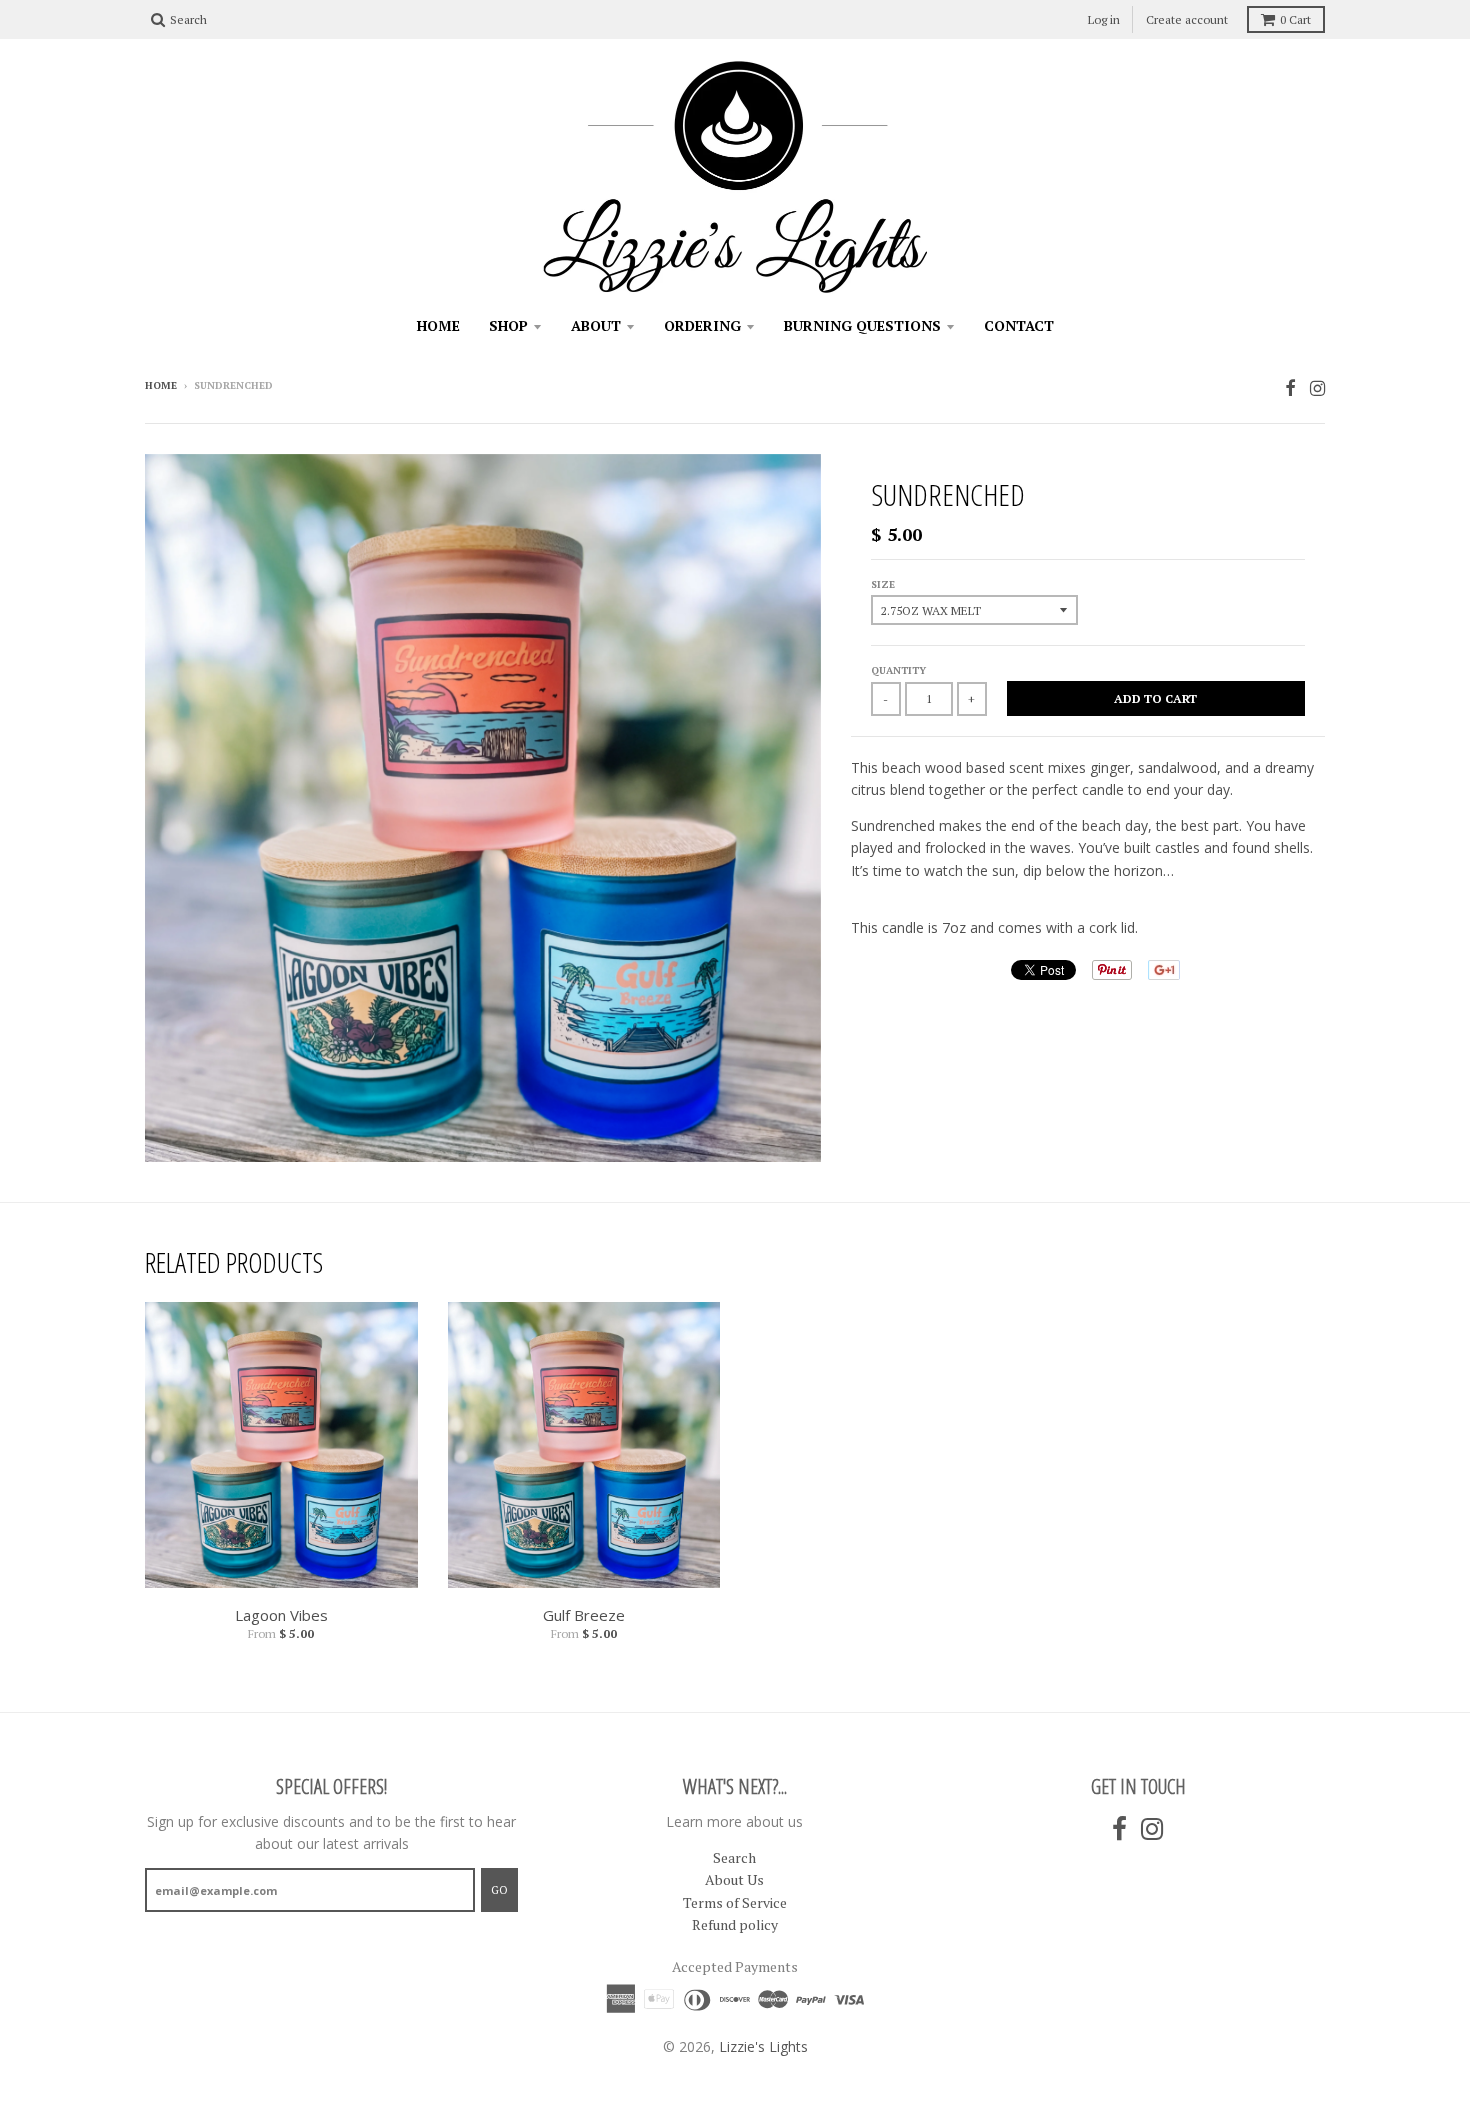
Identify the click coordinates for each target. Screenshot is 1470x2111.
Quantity (898, 670)
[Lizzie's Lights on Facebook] (1290, 387)
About (596, 325)
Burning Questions (862, 325)
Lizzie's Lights (763, 2046)
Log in (1104, 19)
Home (438, 325)
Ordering (702, 325)
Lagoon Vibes (281, 1615)
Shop (508, 325)
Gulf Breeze (584, 1615)
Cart (1295, 19)
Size (883, 584)
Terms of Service (735, 1902)
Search (734, 1857)
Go (499, 1890)
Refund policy (735, 1924)
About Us (734, 1879)
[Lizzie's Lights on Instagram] (1317, 387)
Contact (1019, 325)
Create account (1187, 19)
